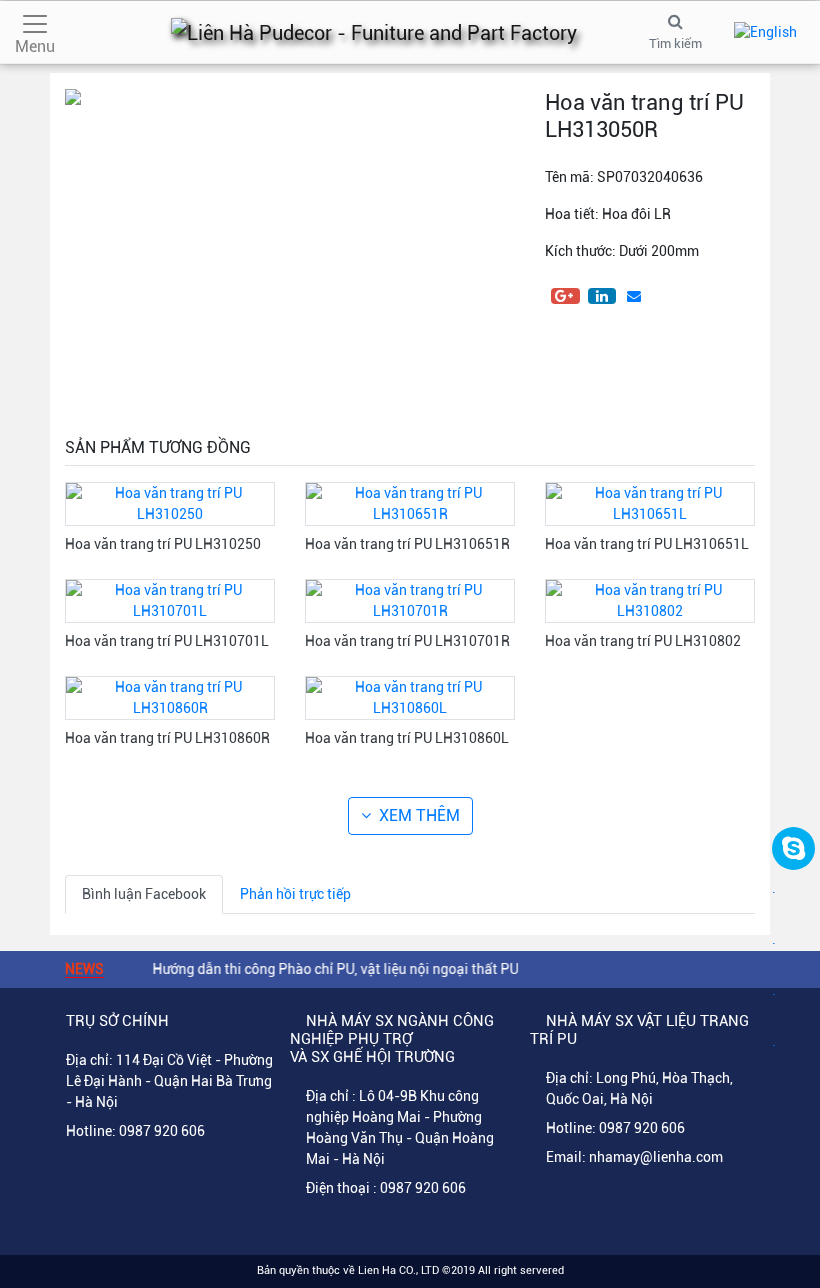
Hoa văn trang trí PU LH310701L (167, 641)
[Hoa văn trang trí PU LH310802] (650, 600)
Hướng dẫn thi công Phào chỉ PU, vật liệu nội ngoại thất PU (324, 969)
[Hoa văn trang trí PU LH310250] (170, 503)
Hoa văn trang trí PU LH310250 (163, 544)
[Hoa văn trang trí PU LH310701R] (410, 600)
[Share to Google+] (565, 296)
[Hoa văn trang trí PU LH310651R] (410, 503)
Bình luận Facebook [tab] (144, 894)
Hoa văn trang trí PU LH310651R (407, 544)
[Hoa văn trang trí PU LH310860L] (410, 697)
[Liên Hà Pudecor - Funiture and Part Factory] (374, 32)
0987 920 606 (162, 1131)
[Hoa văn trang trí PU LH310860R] (170, 697)
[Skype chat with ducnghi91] (793, 848)
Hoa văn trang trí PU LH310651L (647, 544)
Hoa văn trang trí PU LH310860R (167, 738)
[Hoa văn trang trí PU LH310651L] (650, 503)
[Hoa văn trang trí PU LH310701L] (170, 600)
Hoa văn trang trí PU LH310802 (643, 641)
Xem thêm (419, 815)
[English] (765, 32)
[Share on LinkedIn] (602, 296)
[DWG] (565, 363)
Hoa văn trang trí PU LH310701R (407, 641)
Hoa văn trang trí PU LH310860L (407, 738)
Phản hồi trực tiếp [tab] (295, 894)
